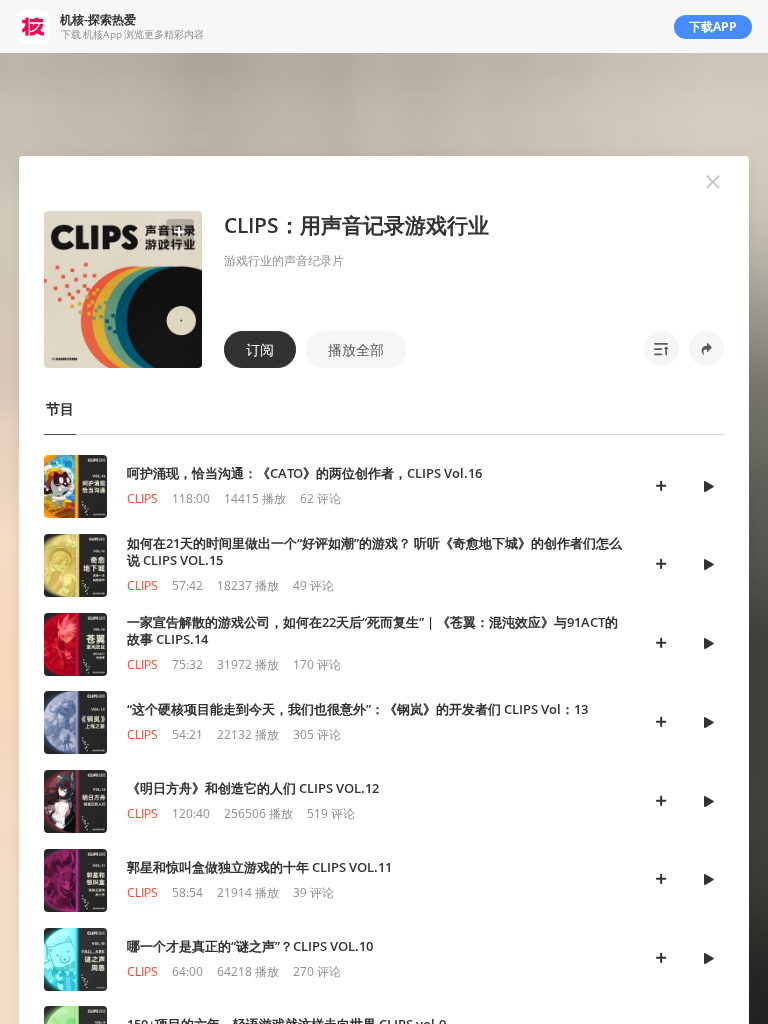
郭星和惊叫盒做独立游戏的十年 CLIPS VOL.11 (259, 867)
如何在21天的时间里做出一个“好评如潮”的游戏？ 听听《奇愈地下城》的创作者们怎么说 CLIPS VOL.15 (374, 551)
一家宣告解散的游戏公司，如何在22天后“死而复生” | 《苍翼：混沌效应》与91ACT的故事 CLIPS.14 (372, 630)
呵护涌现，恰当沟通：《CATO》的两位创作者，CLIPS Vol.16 (304, 473)
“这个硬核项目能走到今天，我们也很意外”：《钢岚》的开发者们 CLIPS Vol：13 (357, 709)
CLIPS (142, 498)
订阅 (260, 349)
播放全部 (356, 349)
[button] (713, 182)
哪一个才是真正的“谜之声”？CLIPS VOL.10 (250, 946)
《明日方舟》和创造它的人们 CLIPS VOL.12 (253, 788)
